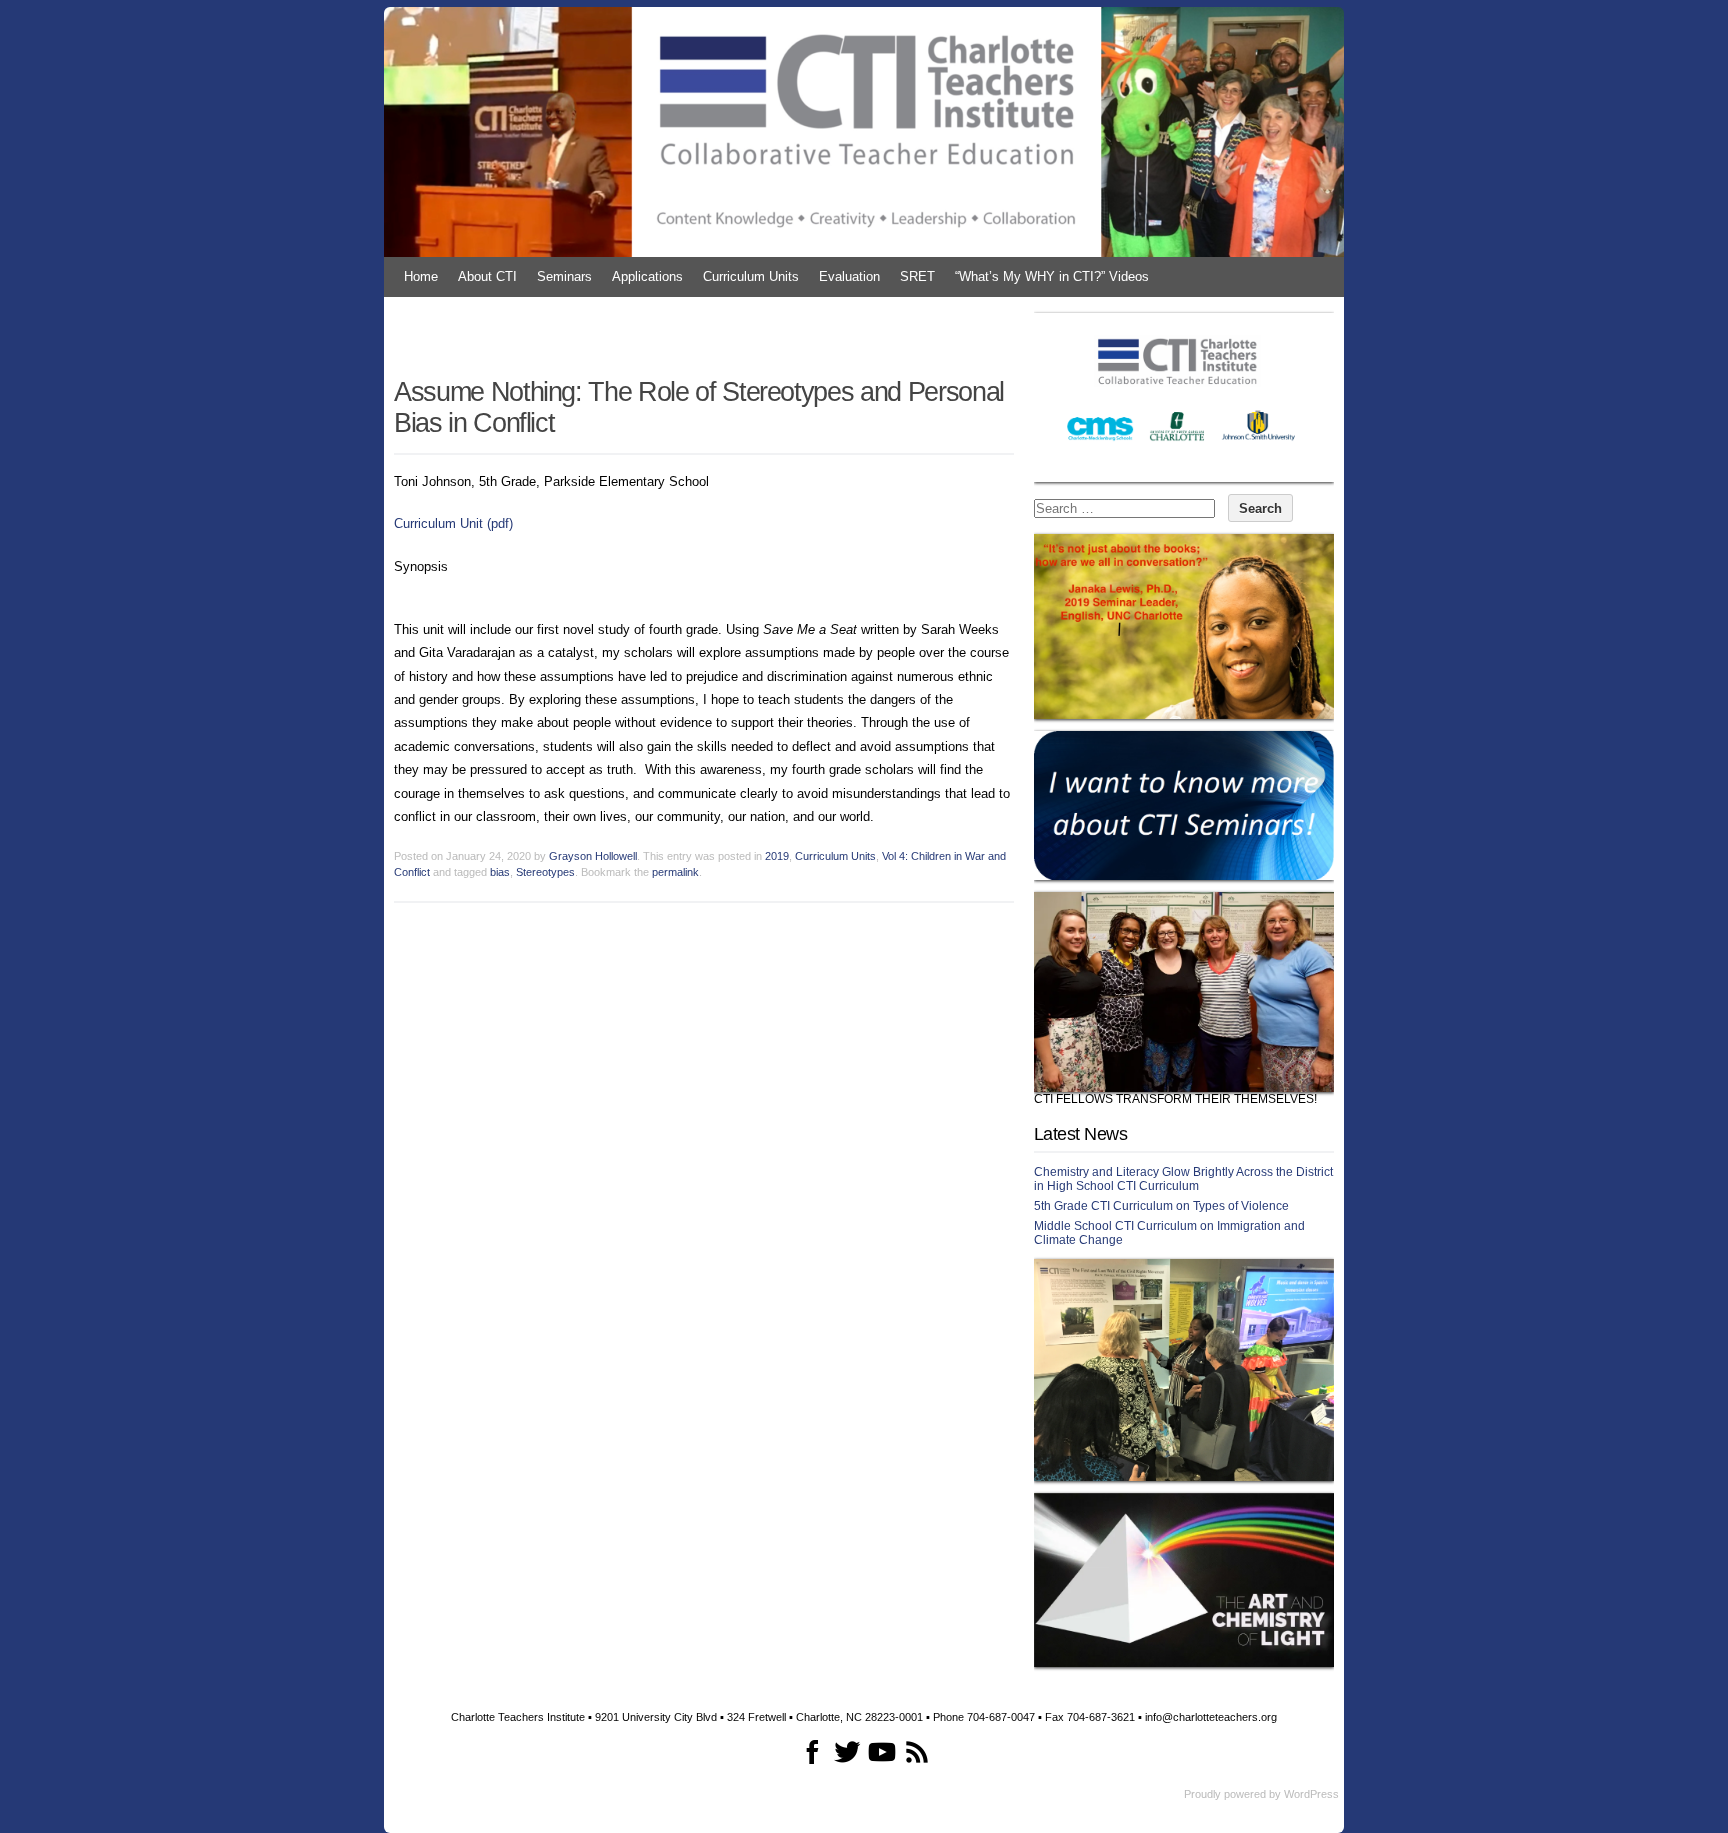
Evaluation (849, 276)
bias (500, 872)
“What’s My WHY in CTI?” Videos (1052, 276)
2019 (777, 856)
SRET (917, 276)
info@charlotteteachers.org (1211, 1717)
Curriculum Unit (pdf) (453, 523)
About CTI (487, 276)
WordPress (1311, 1794)
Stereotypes (545, 872)
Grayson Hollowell (593, 856)
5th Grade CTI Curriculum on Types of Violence (1161, 1206)
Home (421, 276)
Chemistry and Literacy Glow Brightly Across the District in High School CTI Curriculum (1183, 1179)
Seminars (564, 276)
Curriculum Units (751, 276)
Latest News (1080, 1134)
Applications (647, 276)
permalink (675, 872)
